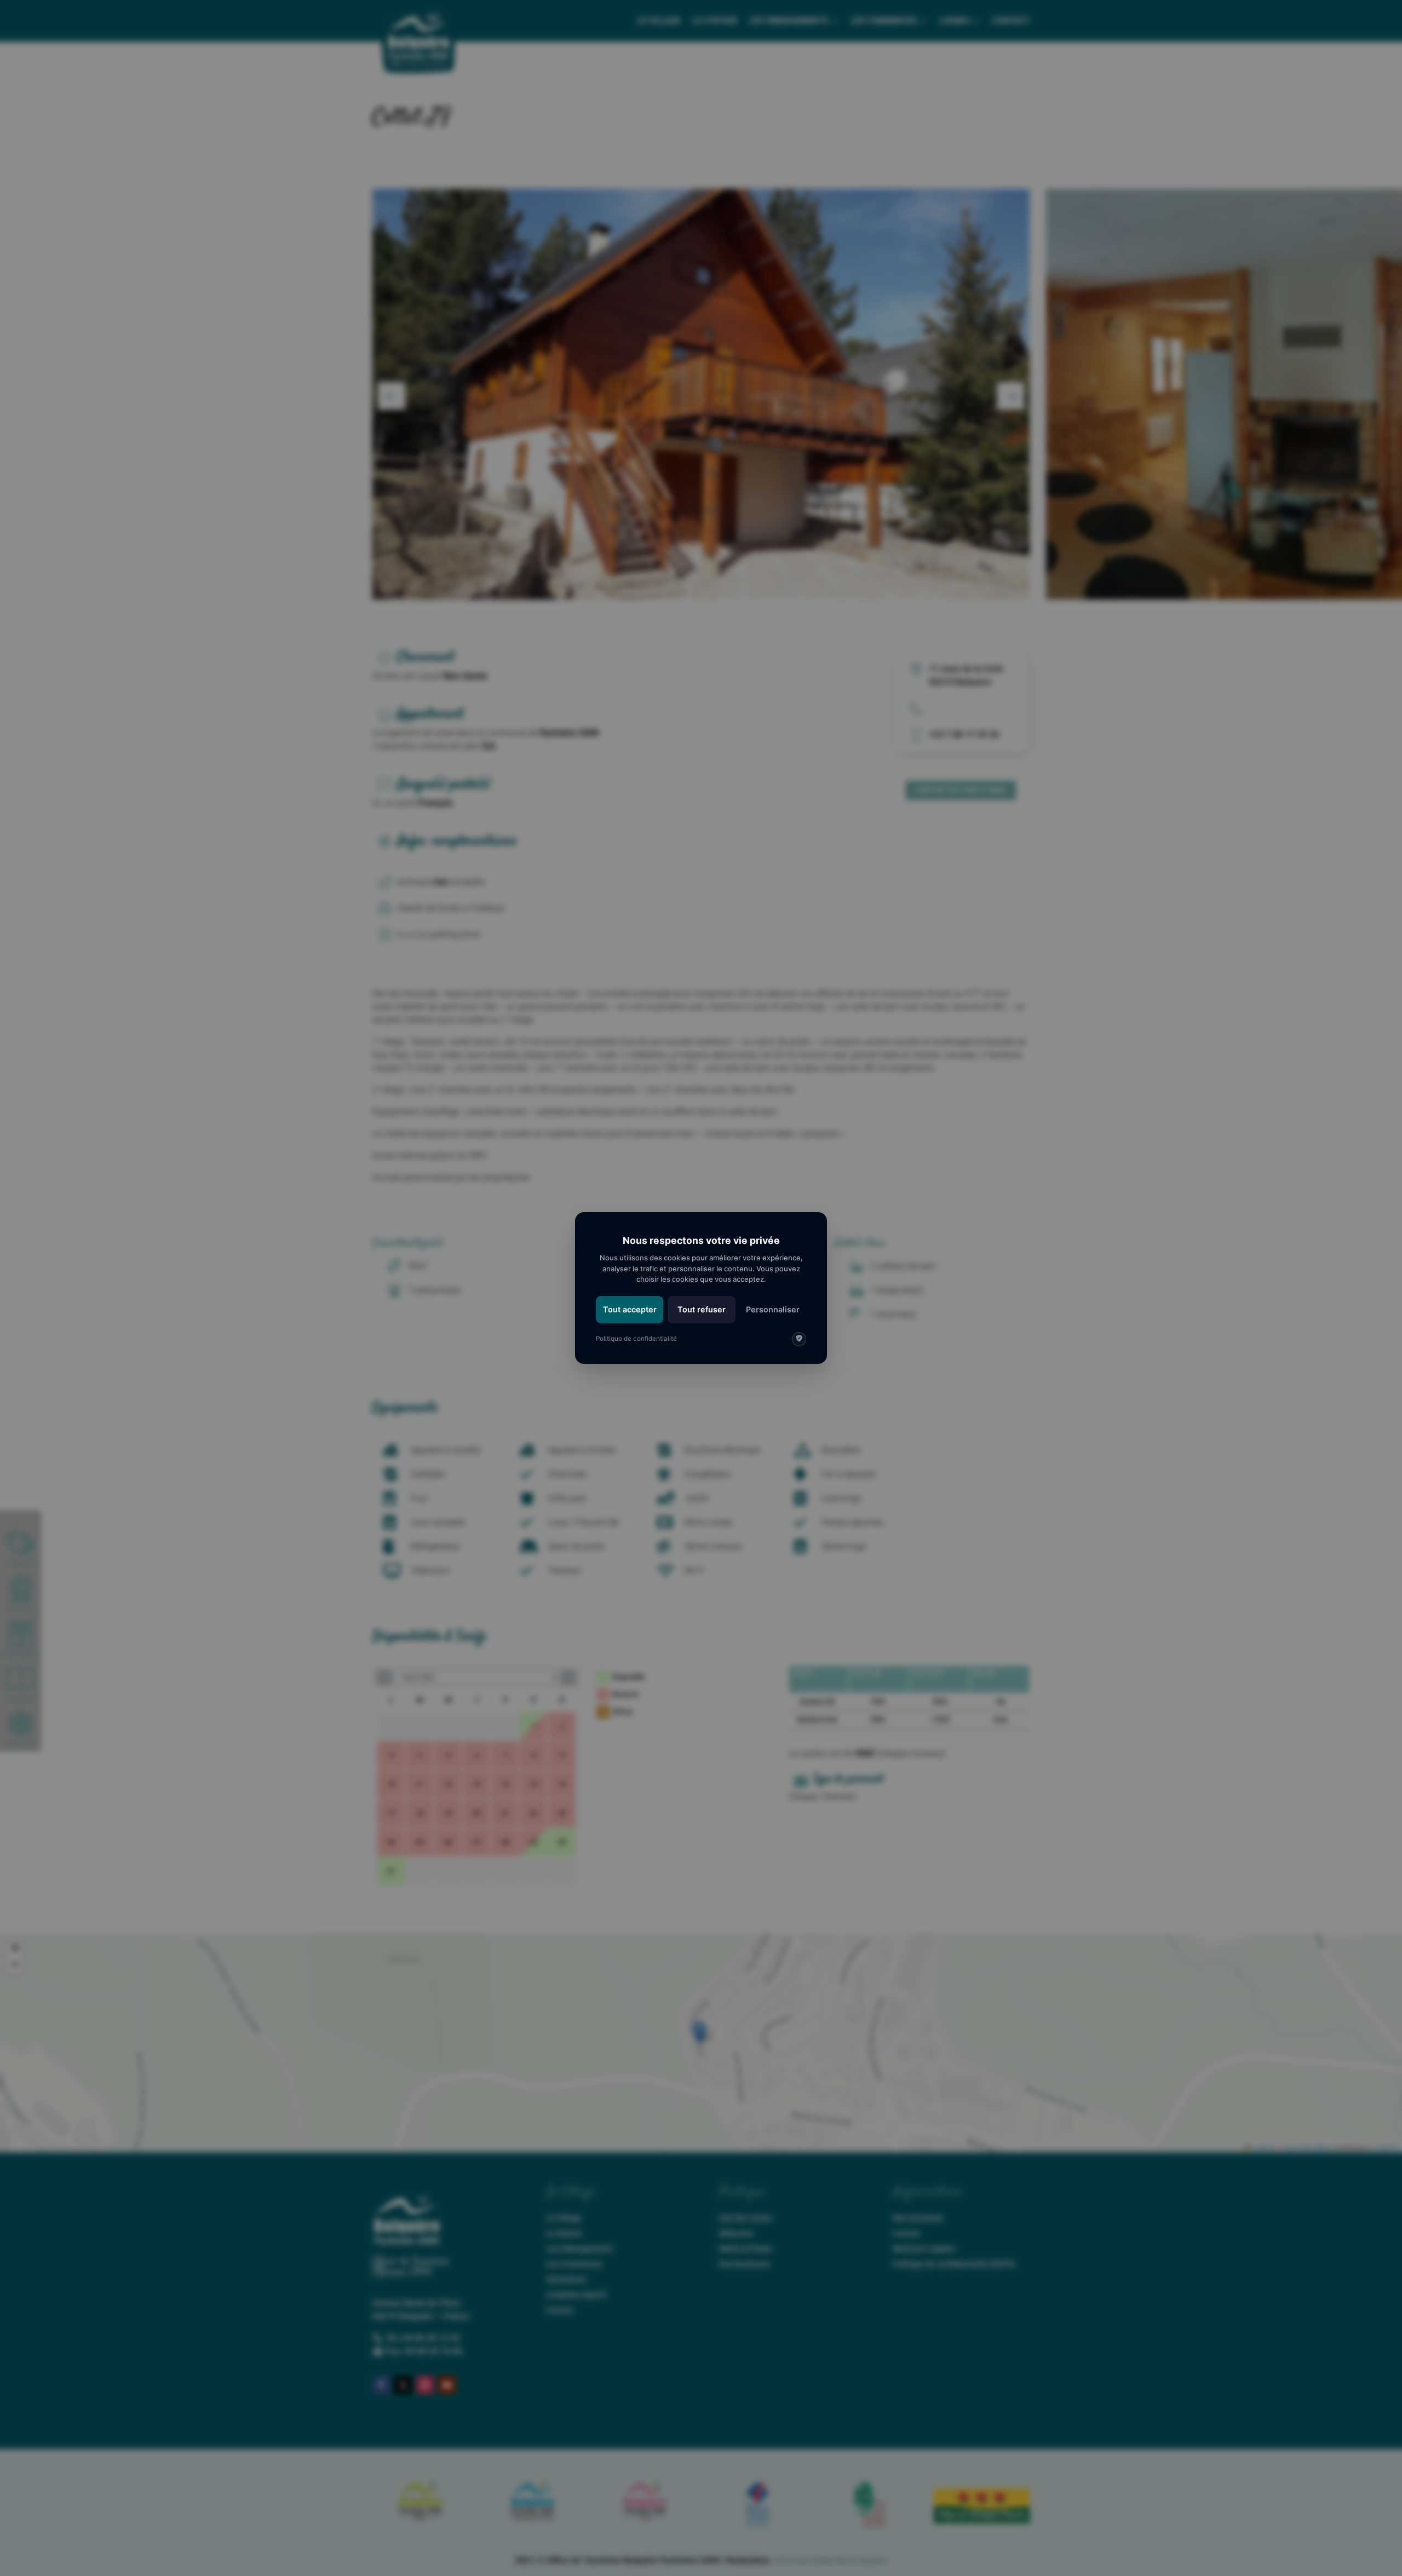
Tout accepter (630, 1309)
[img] (799, 1339)
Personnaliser (773, 1309)
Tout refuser (702, 1309)
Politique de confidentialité (636, 1339)
